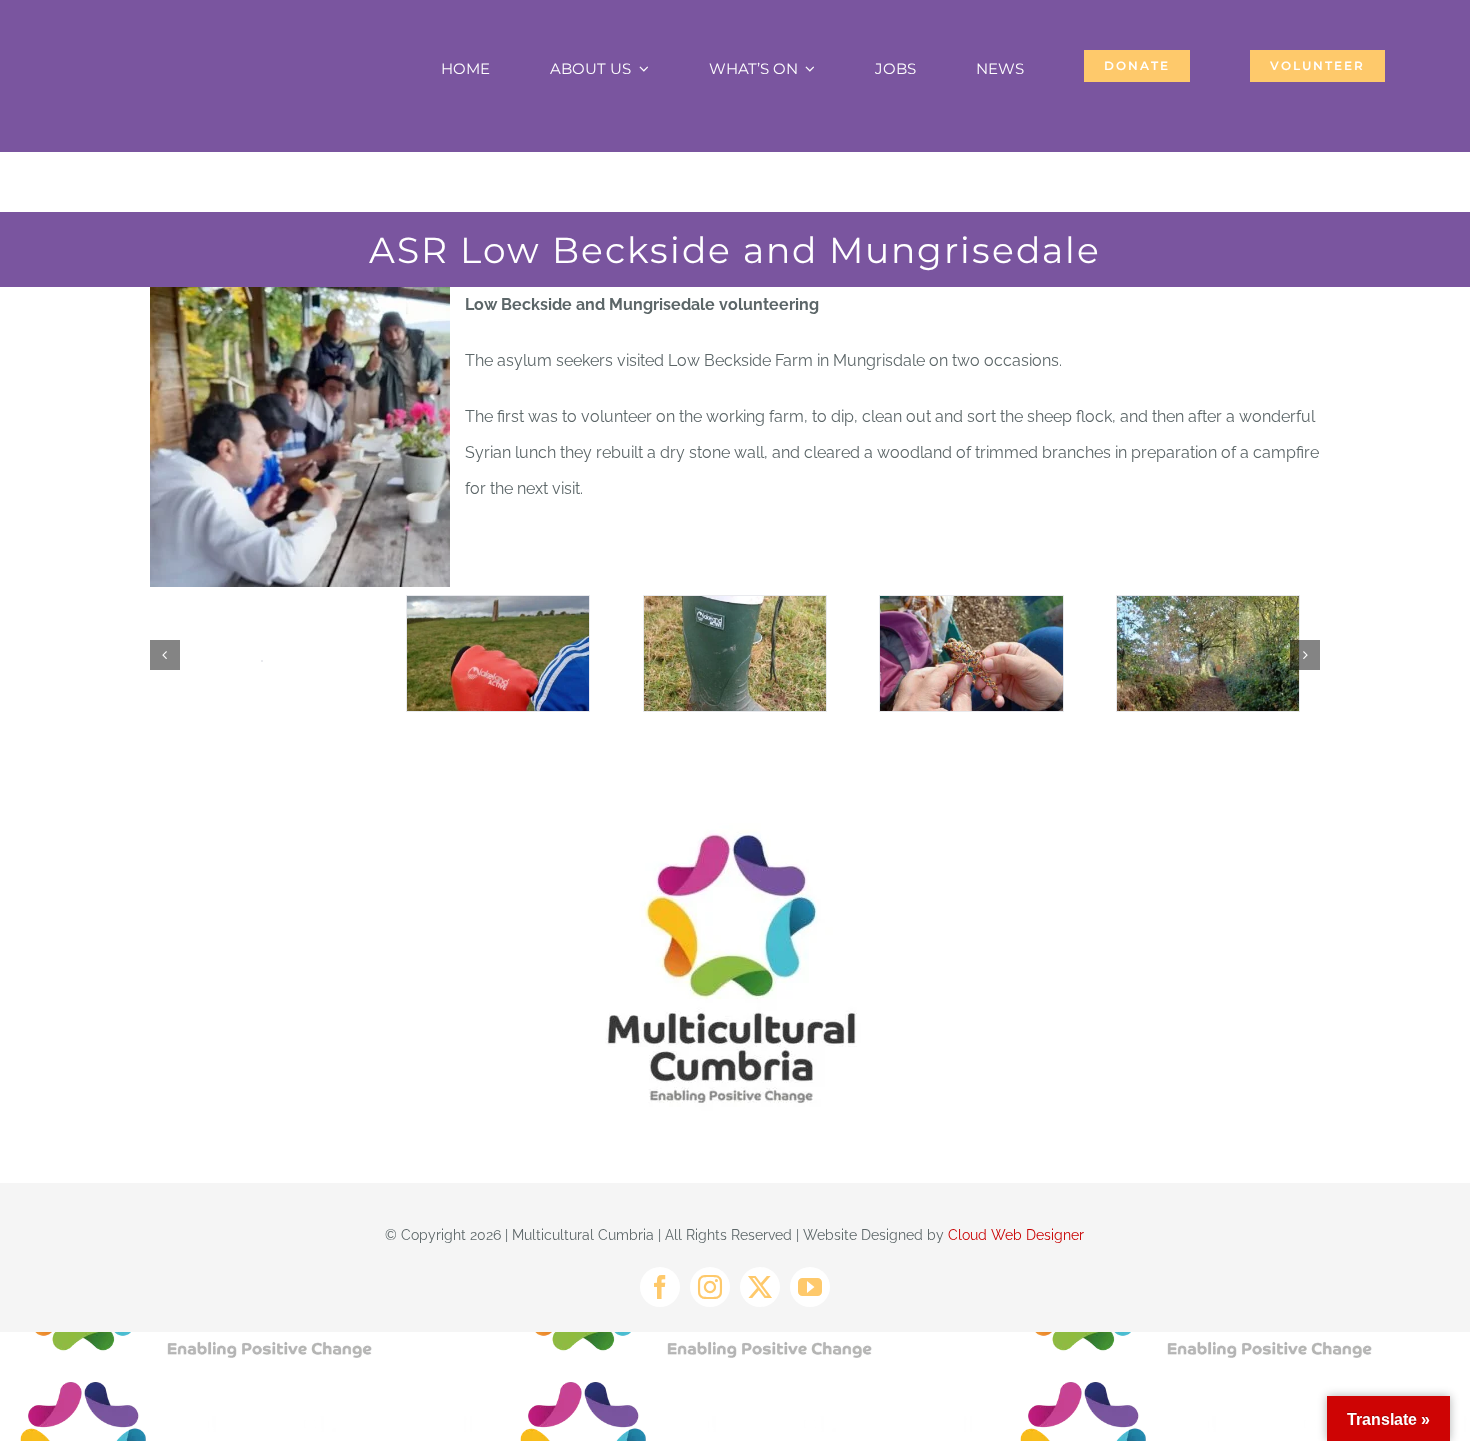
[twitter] (760, 1287)
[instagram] (710, 1287)
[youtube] (810, 1287)
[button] (165, 655)
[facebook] (660, 1287)
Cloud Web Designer (1016, 1235)
